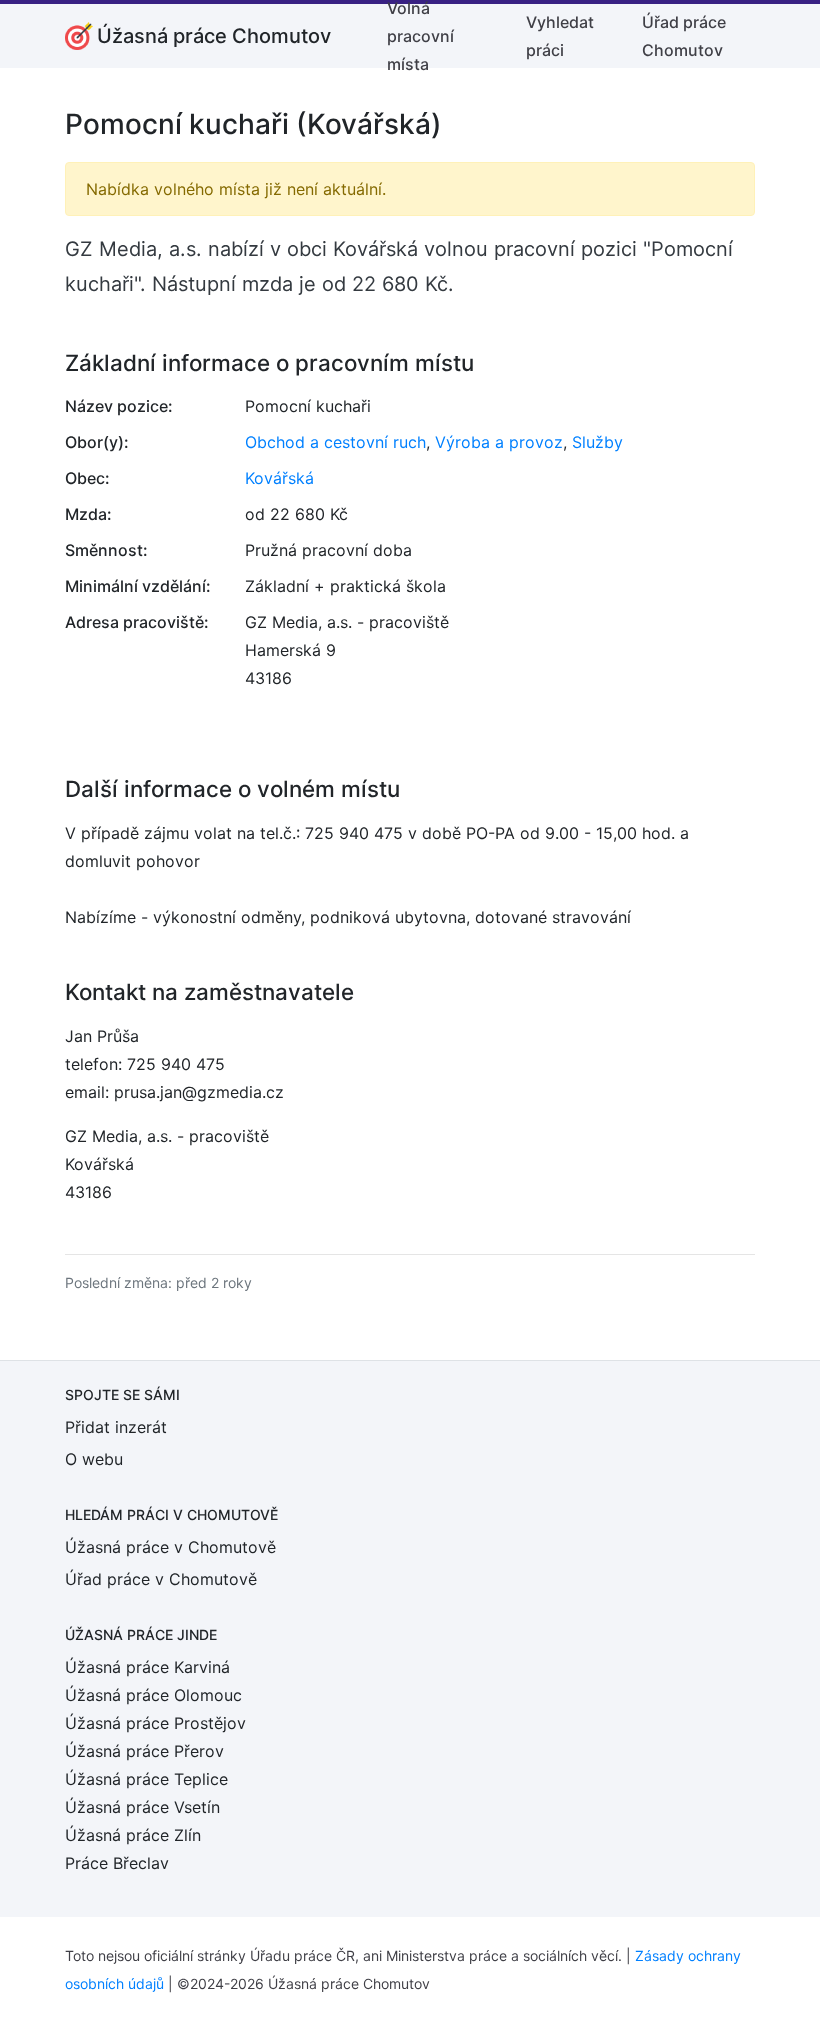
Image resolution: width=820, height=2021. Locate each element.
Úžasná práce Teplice (146, 1779)
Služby (597, 442)
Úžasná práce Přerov (144, 1751)
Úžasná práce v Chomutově (170, 1547)
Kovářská (279, 478)
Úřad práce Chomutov (684, 36)
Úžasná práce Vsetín (142, 1807)
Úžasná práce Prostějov (155, 1723)
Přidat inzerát (116, 1427)
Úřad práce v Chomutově (161, 1579)
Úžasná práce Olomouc (153, 1695)
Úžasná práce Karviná (147, 1667)
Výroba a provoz (499, 442)
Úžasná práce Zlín (133, 1835)
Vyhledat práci (560, 36)
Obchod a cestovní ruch (335, 442)
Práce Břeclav (117, 1863)
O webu (94, 1459)
